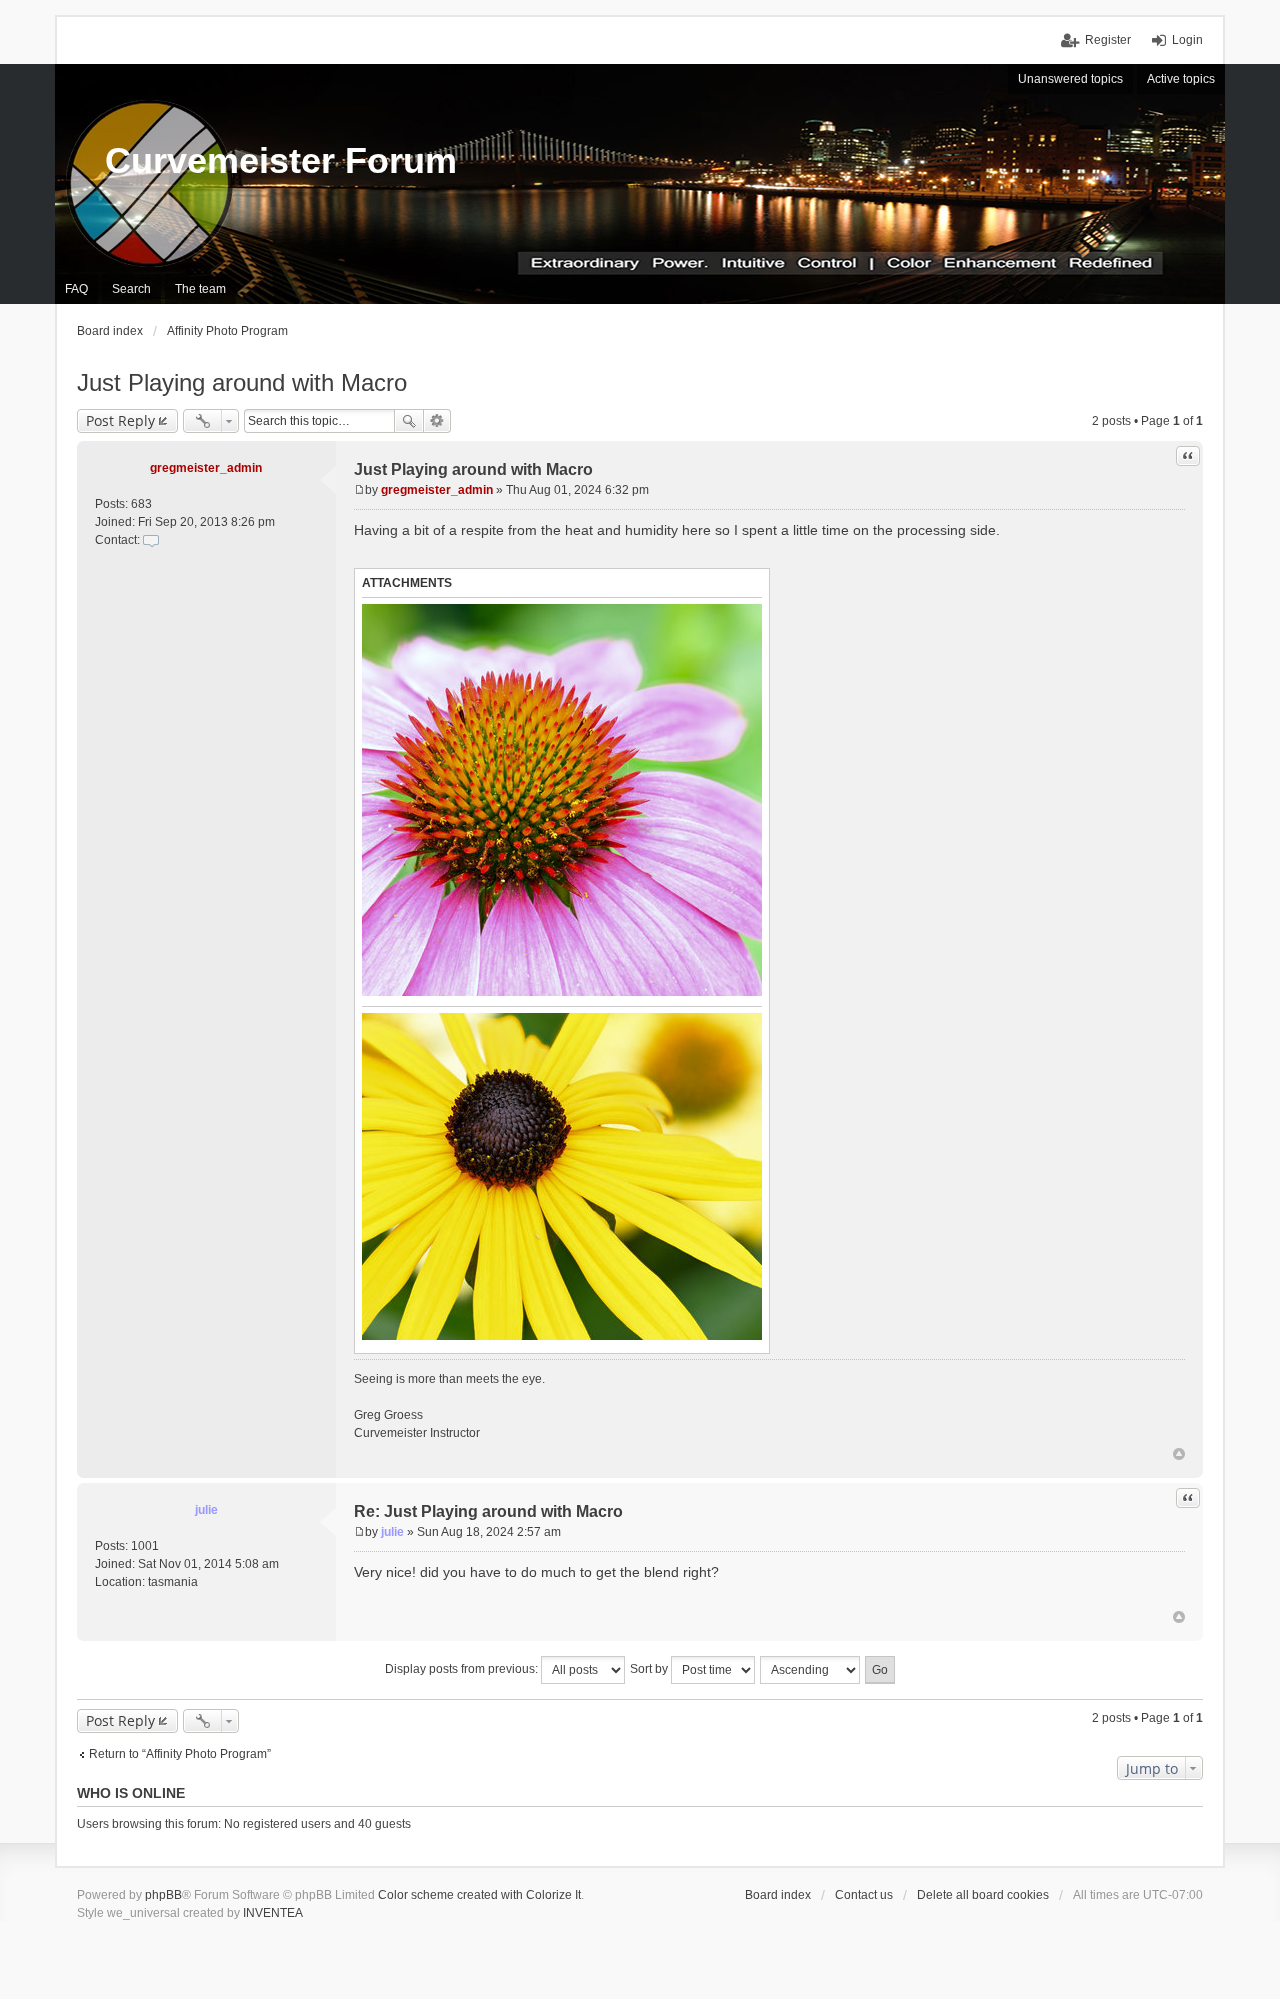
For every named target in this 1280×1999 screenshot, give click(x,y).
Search (409, 421)
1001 (145, 1546)
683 (141, 504)
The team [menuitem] (200, 289)
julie (206, 1510)
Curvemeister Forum (281, 160)
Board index (778, 1895)
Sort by (650, 1669)
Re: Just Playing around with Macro (488, 1511)
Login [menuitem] (1187, 40)
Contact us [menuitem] (864, 1895)
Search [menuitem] (131, 289)
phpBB (163, 1895)
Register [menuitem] (1108, 40)
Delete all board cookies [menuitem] (983, 1895)
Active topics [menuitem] (1181, 79)
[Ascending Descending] (811, 1670)
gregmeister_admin (206, 468)
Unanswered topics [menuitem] (1070, 79)
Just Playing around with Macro (242, 382)
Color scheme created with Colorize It (479, 1895)
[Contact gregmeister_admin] (151, 540)
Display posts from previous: (463, 1669)
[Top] (1179, 1454)
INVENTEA (273, 1913)
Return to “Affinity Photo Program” (180, 1754)
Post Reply (120, 420)
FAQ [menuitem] (76, 289)
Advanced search (437, 421)
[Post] (359, 490)
